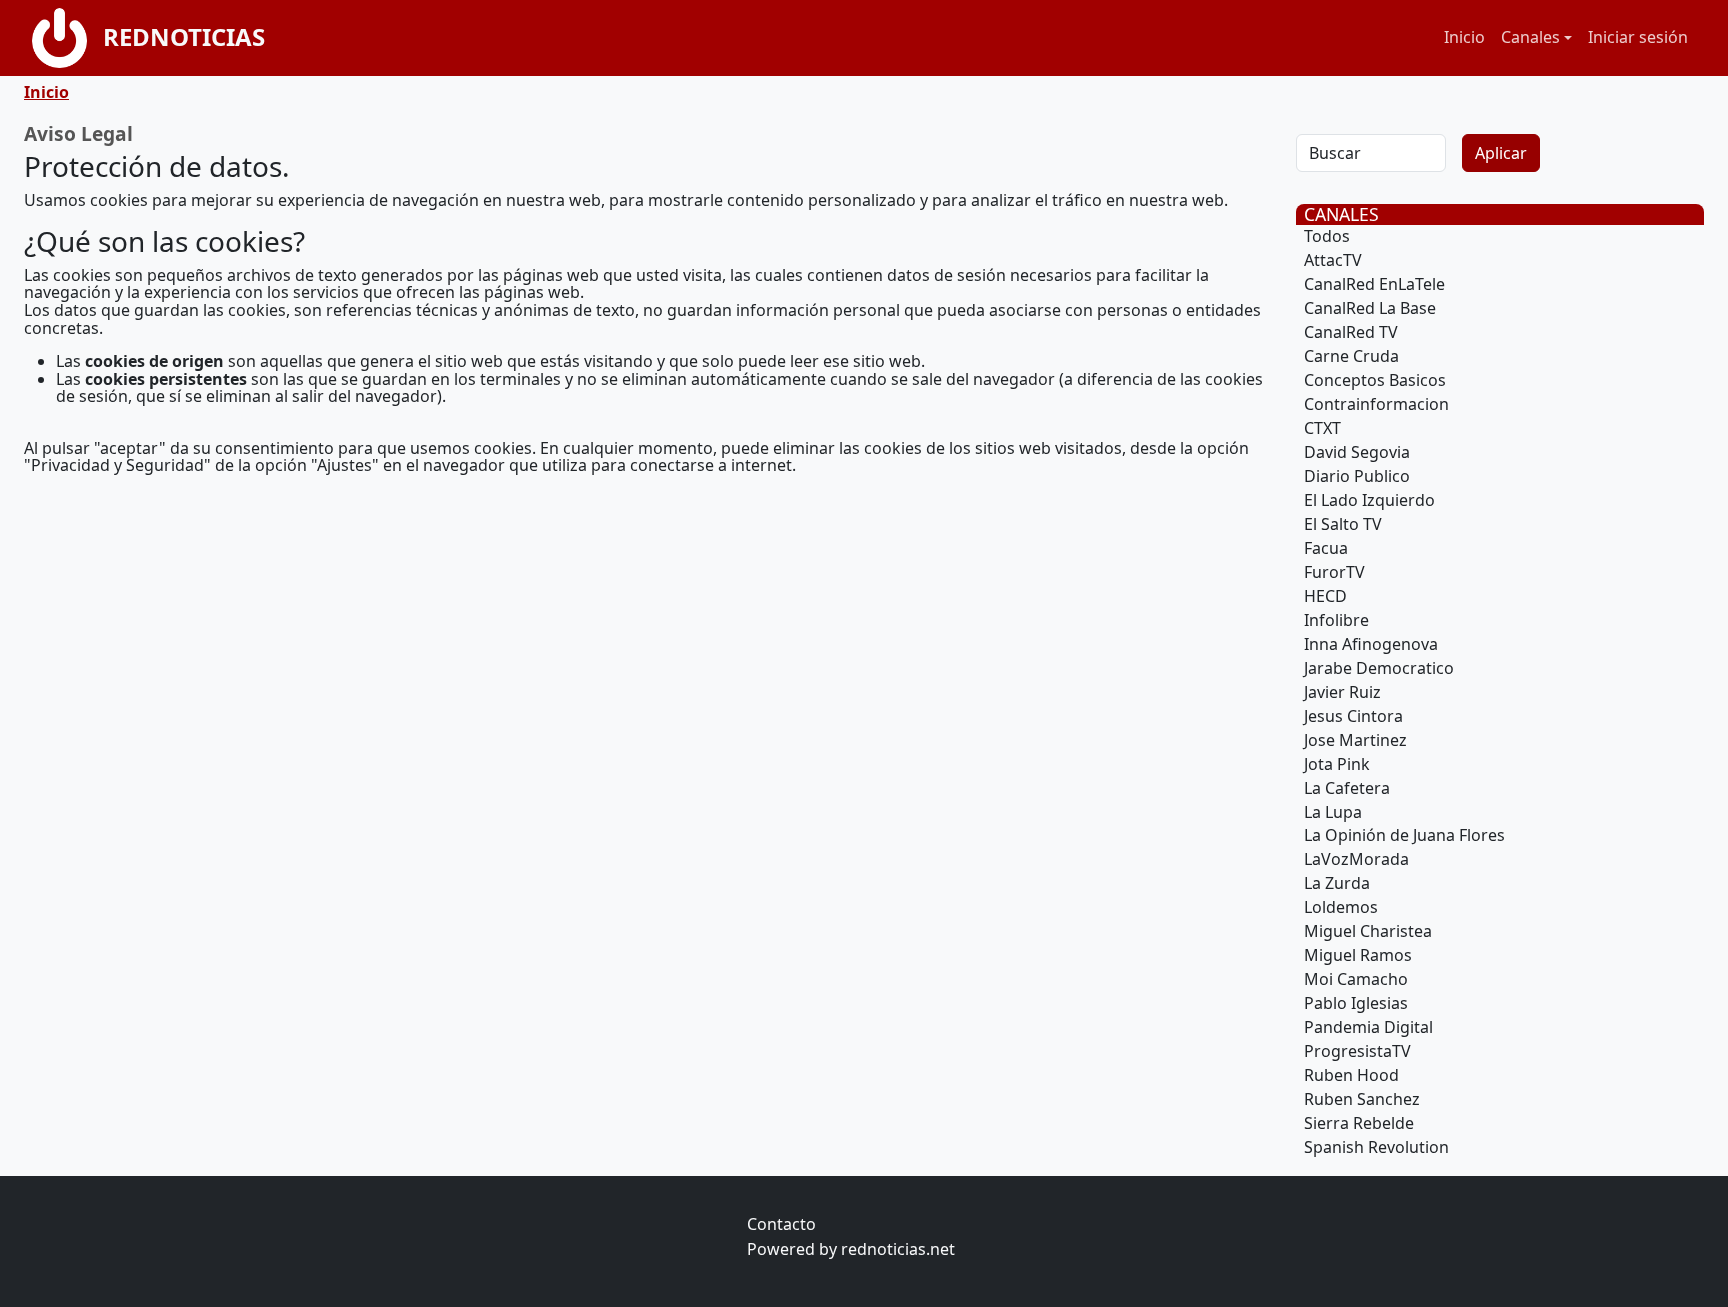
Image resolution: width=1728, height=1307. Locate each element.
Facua (1326, 548)
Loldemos (1341, 907)
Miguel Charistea (1368, 931)
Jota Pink (1337, 764)
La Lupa (1333, 812)
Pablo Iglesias (1356, 1003)
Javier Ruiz (1342, 692)
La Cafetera (1347, 788)
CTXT (1322, 428)
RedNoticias (184, 36)
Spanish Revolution (1376, 1147)
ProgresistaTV (1357, 1051)
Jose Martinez (1355, 740)
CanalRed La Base (1370, 308)
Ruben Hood (1351, 1075)
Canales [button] (1530, 37)
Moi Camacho (1356, 979)
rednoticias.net (898, 1249)
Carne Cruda (1351, 356)
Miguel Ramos (1358, 955)
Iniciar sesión (1638, 37)
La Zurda (1337, 883)
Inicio (1464, 37)
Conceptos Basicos (1375, 380)
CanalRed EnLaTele (1374, 284)
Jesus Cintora (1353, 716)
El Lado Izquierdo (1369, 500)
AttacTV (1333, 260)
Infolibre (1336, 620)
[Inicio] (67, 38)
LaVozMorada (1356, 859)
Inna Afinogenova (1371, 644)
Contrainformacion (1376, 404)
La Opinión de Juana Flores (1404, 835)
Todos (1327, 236)
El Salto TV (1343, 524)
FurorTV (1334, 572)
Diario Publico (1357, 476)
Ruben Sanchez (1362, 1099)
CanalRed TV (1351, 332)
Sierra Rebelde (1359, 1123)
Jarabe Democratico (1379, 668)
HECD (1325, 596)
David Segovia (1357, 452)
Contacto (781, 1224)
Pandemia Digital (1368, 1027)
